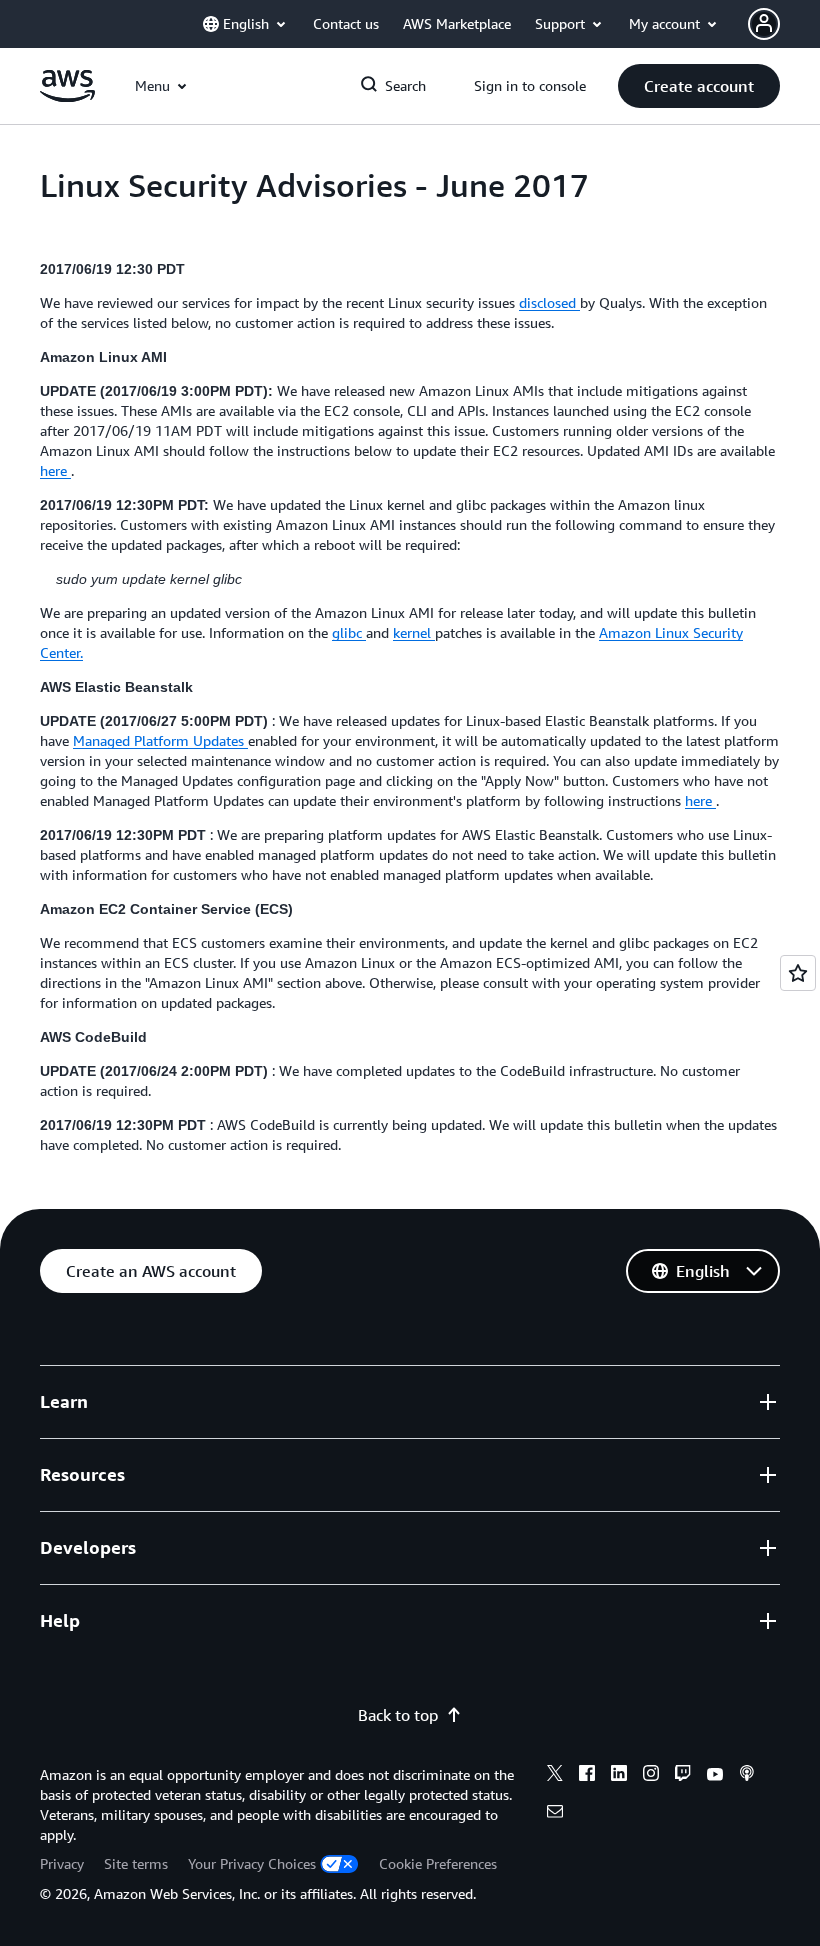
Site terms (136, 1863)
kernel (414, 632)
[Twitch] (683, 1776)
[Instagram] (651, 1776)
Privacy (62, 1863)
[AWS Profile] (764, 24)
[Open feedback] (798, 973)
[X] (555, 1776)
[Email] (555, 1814)
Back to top (398, 1715)
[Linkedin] (619, 1776)
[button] (699, 86)
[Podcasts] (747, 1776)
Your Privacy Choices (252, 1863)
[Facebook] (587, 1776)
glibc (349, 632)
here (55, 470)
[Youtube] (715, 1776)
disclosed (549, 302)
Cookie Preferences (438, 1863)
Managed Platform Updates (160, 740)
